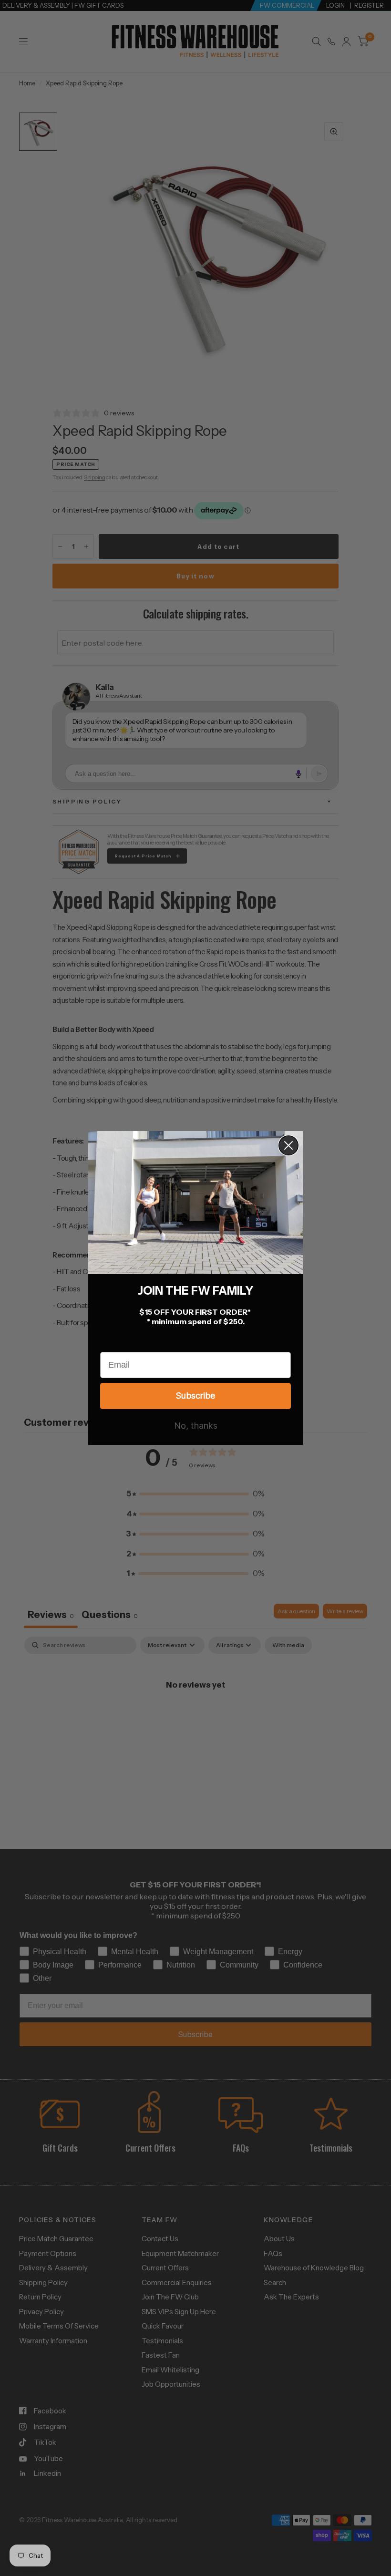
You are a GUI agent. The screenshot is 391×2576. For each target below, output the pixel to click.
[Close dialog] (288, 1145)
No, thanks (196, 1426)
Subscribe (195, 1396)
